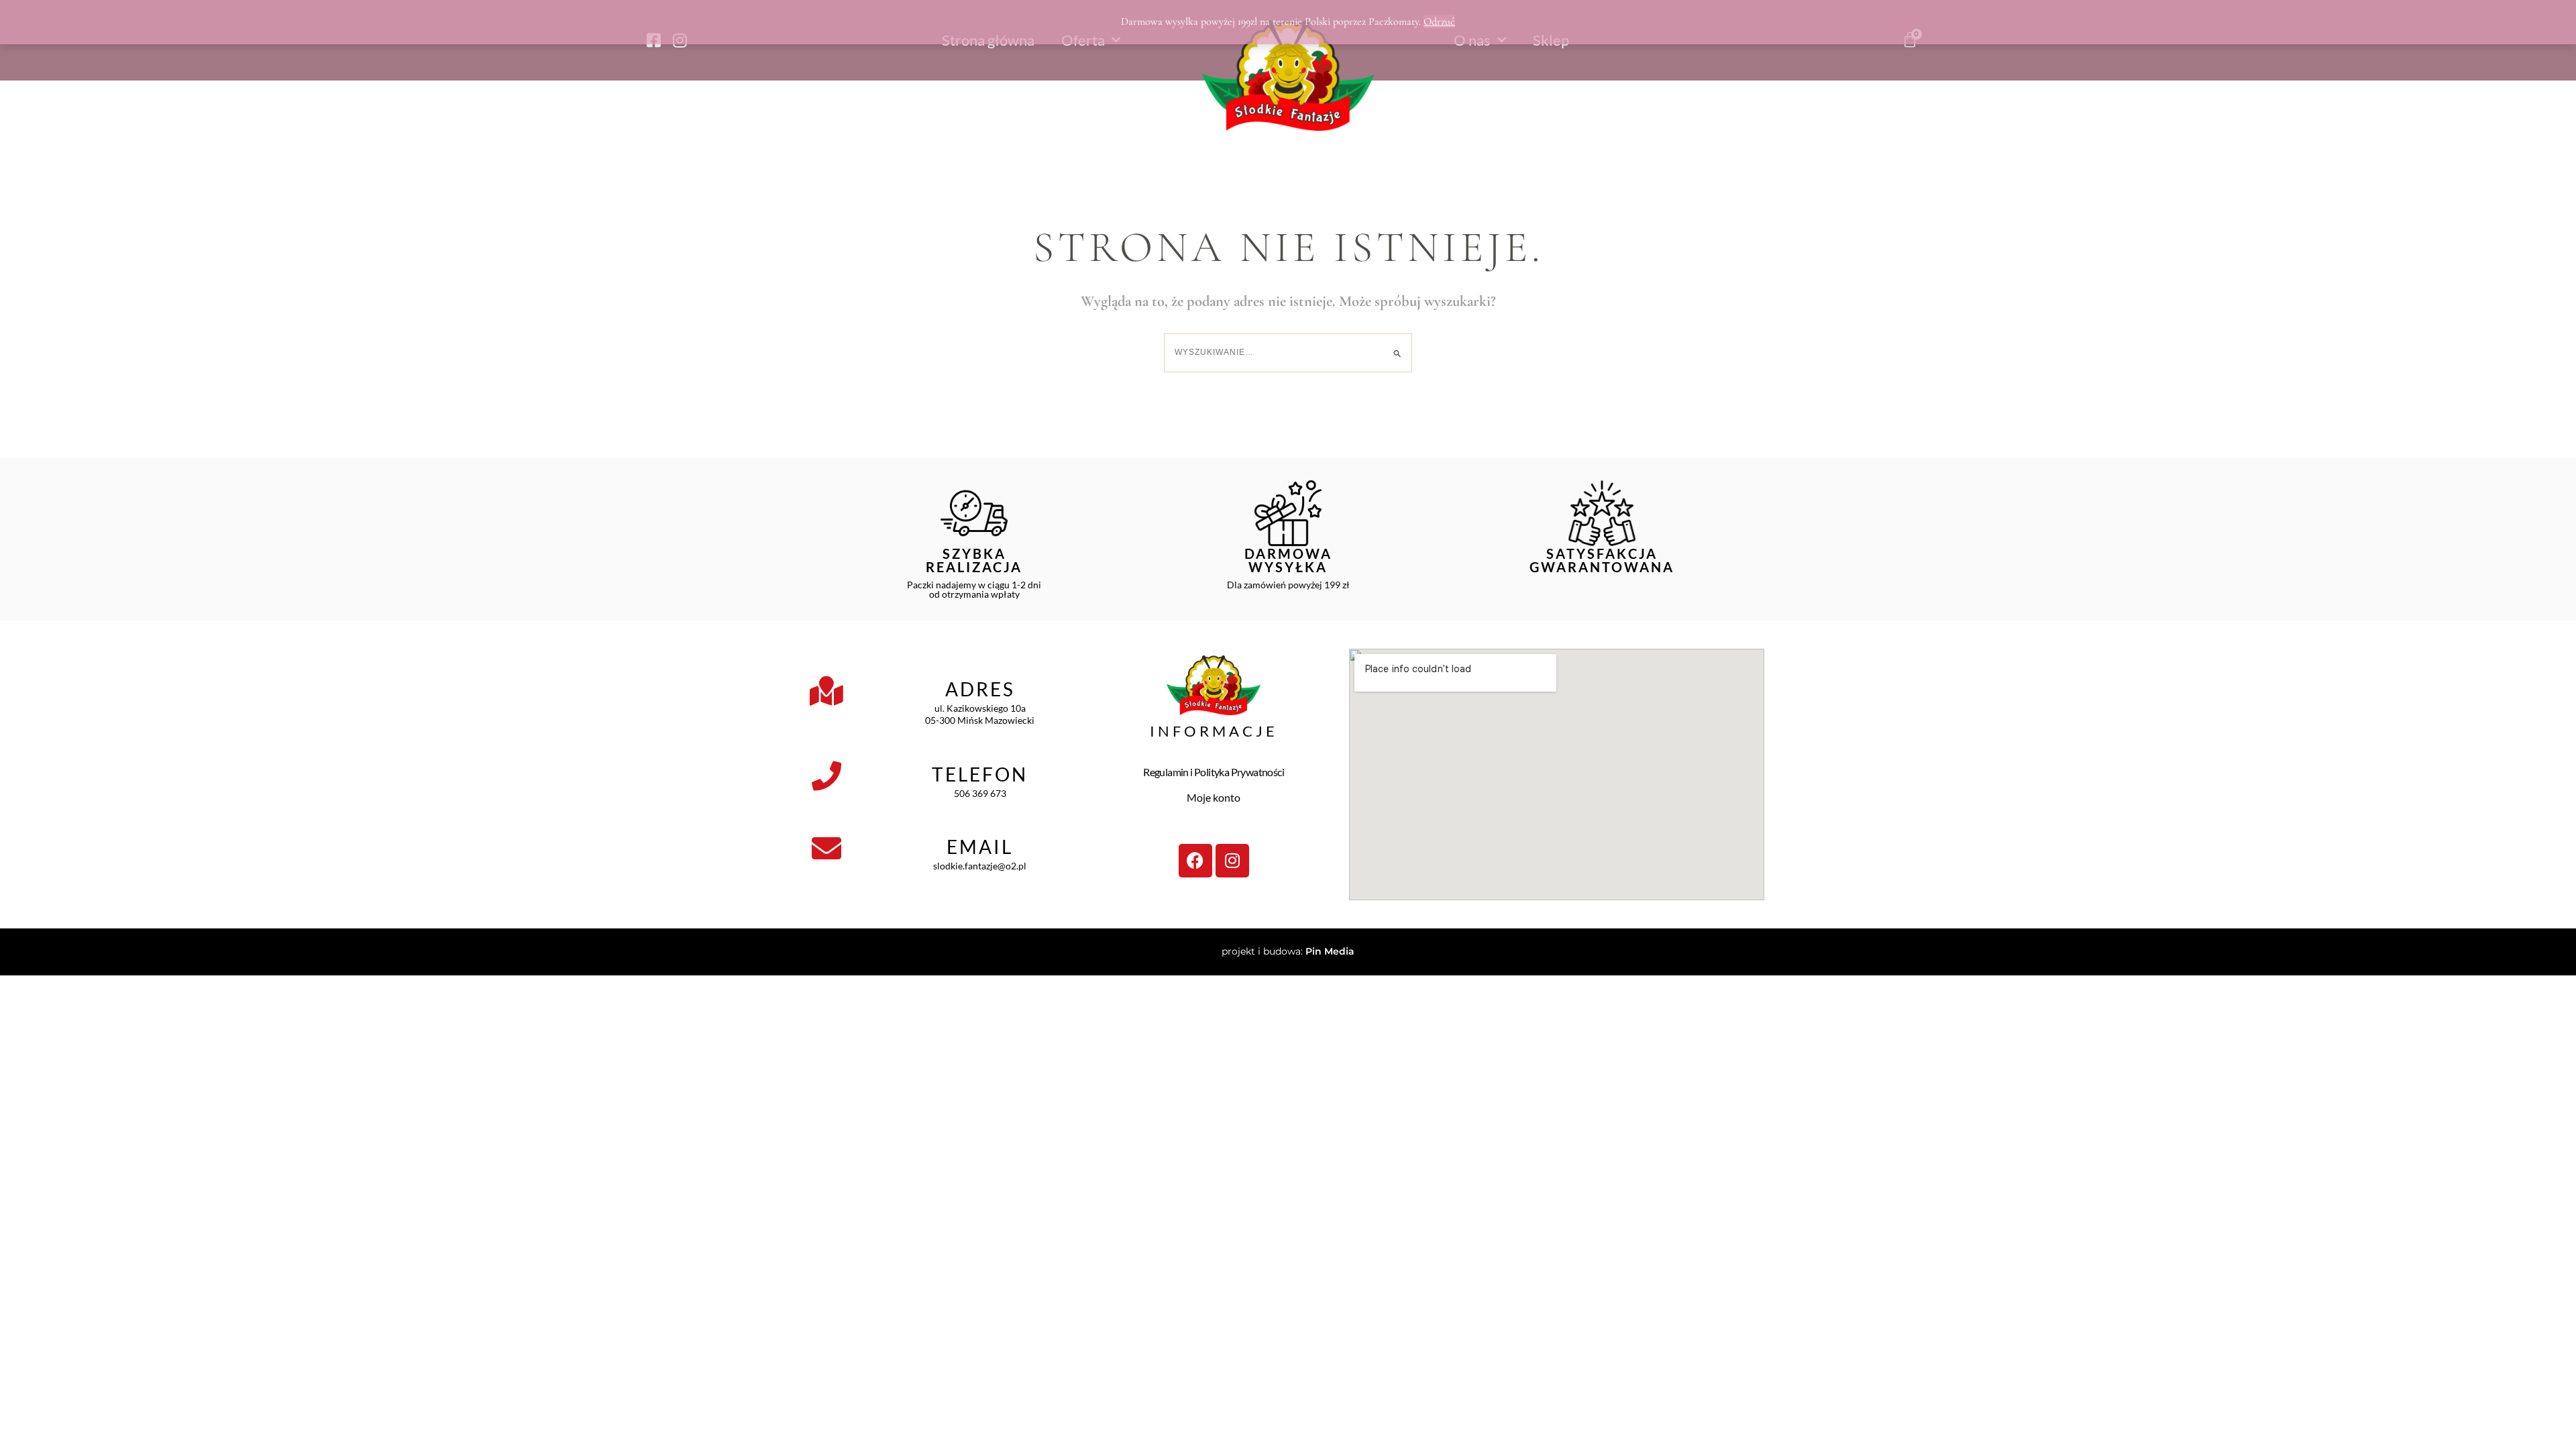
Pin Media (1330, 951)
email (980, 847)
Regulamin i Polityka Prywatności (1214, 772)
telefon (980, 774)
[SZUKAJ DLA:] (1288, 352)
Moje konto (1214, 797)
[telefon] (826, 776)
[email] (826, 849)
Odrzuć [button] (1439, 21)
